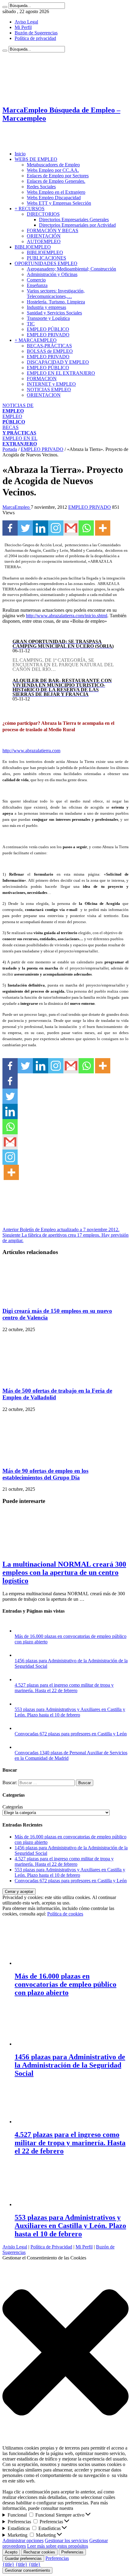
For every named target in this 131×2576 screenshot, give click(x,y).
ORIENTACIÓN (44, 236)
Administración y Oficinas (52, 274)
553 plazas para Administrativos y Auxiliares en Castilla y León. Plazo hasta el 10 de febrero (70, 1712)
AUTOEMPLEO (44, 241)
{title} (8, 2564)
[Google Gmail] (71, 528)
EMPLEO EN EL (20, 441)
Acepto (11, 2552)
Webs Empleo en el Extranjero (56, 192)
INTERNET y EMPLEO (51, 384)
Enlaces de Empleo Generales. (56, 181)
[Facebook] (10, 528)
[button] (65, 2353)
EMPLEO (14, 419)
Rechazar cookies (39, 2552)
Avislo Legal (15, 2247)
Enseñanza (37, 285)
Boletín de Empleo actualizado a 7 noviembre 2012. (61, 1230)
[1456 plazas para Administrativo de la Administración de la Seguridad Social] (21, 1655)
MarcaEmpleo (17, 507)
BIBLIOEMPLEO (33, 247)
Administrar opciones (23, 2541)
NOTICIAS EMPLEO (49, 390)
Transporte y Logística (48, 318)
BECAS (19, 430)
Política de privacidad (35, 38)
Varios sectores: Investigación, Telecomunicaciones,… (56, 294)
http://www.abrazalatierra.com (31, 751)
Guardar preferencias (23, 2558)
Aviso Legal (26, 22)
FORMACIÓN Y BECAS (53, 230)
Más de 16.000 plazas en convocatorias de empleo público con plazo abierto (65, 1984)
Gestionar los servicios (66, 2541)
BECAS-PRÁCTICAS (49, 346)
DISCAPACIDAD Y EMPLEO (58, 362)
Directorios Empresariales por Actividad (77, 225)
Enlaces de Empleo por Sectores (58, 176)
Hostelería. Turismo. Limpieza (56, 302)
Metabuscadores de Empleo (53, 165)
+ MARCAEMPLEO (36, 340)
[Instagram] (56, 528)
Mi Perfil (23, 27)
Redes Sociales (41, 187)
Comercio (36, 280)
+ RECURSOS (30, 209)
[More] (103, 528)
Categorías (13, 1807)
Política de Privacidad (51, 2247)
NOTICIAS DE (18, 408)
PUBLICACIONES (46, 258)
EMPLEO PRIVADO (48, 335)
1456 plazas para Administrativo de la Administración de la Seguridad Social (70, 2065)
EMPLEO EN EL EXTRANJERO (61, 373)
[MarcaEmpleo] (32, 143)
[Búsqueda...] (5, 7)
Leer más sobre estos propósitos (58, 2546)
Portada (10, 449)
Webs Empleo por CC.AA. (53, 170)
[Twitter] (25, 528)
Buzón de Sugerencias (36, 33)
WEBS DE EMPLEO (36, 159)
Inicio (20, 154)
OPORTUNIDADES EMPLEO (46, 263)
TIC (31, 324)
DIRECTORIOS (43, 214)
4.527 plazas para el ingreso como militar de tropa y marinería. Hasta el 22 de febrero (64, 1688)
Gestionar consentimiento (27, 2570)
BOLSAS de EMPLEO (50, 351)
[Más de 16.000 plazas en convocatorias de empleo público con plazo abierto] (21, 1631)
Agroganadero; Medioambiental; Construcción (71, 269)
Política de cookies (65, 1914)
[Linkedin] (41, 528)
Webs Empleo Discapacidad (54, 198)
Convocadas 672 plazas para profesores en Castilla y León (71, 1734)
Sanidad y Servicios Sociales (54, 313)
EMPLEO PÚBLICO (48, 329)
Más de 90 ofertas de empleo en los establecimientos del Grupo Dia (45, 1474)
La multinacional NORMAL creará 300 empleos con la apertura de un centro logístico (64, 1572)
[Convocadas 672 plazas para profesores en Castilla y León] (21, 1728)
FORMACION (42, 379)
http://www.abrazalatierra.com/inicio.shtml (67, 616)
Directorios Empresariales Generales (74, 220)
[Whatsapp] (86, 528)
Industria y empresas (46, 307)
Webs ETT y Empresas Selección (59, 203)
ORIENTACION (44, 395)
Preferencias (72, 2552)
